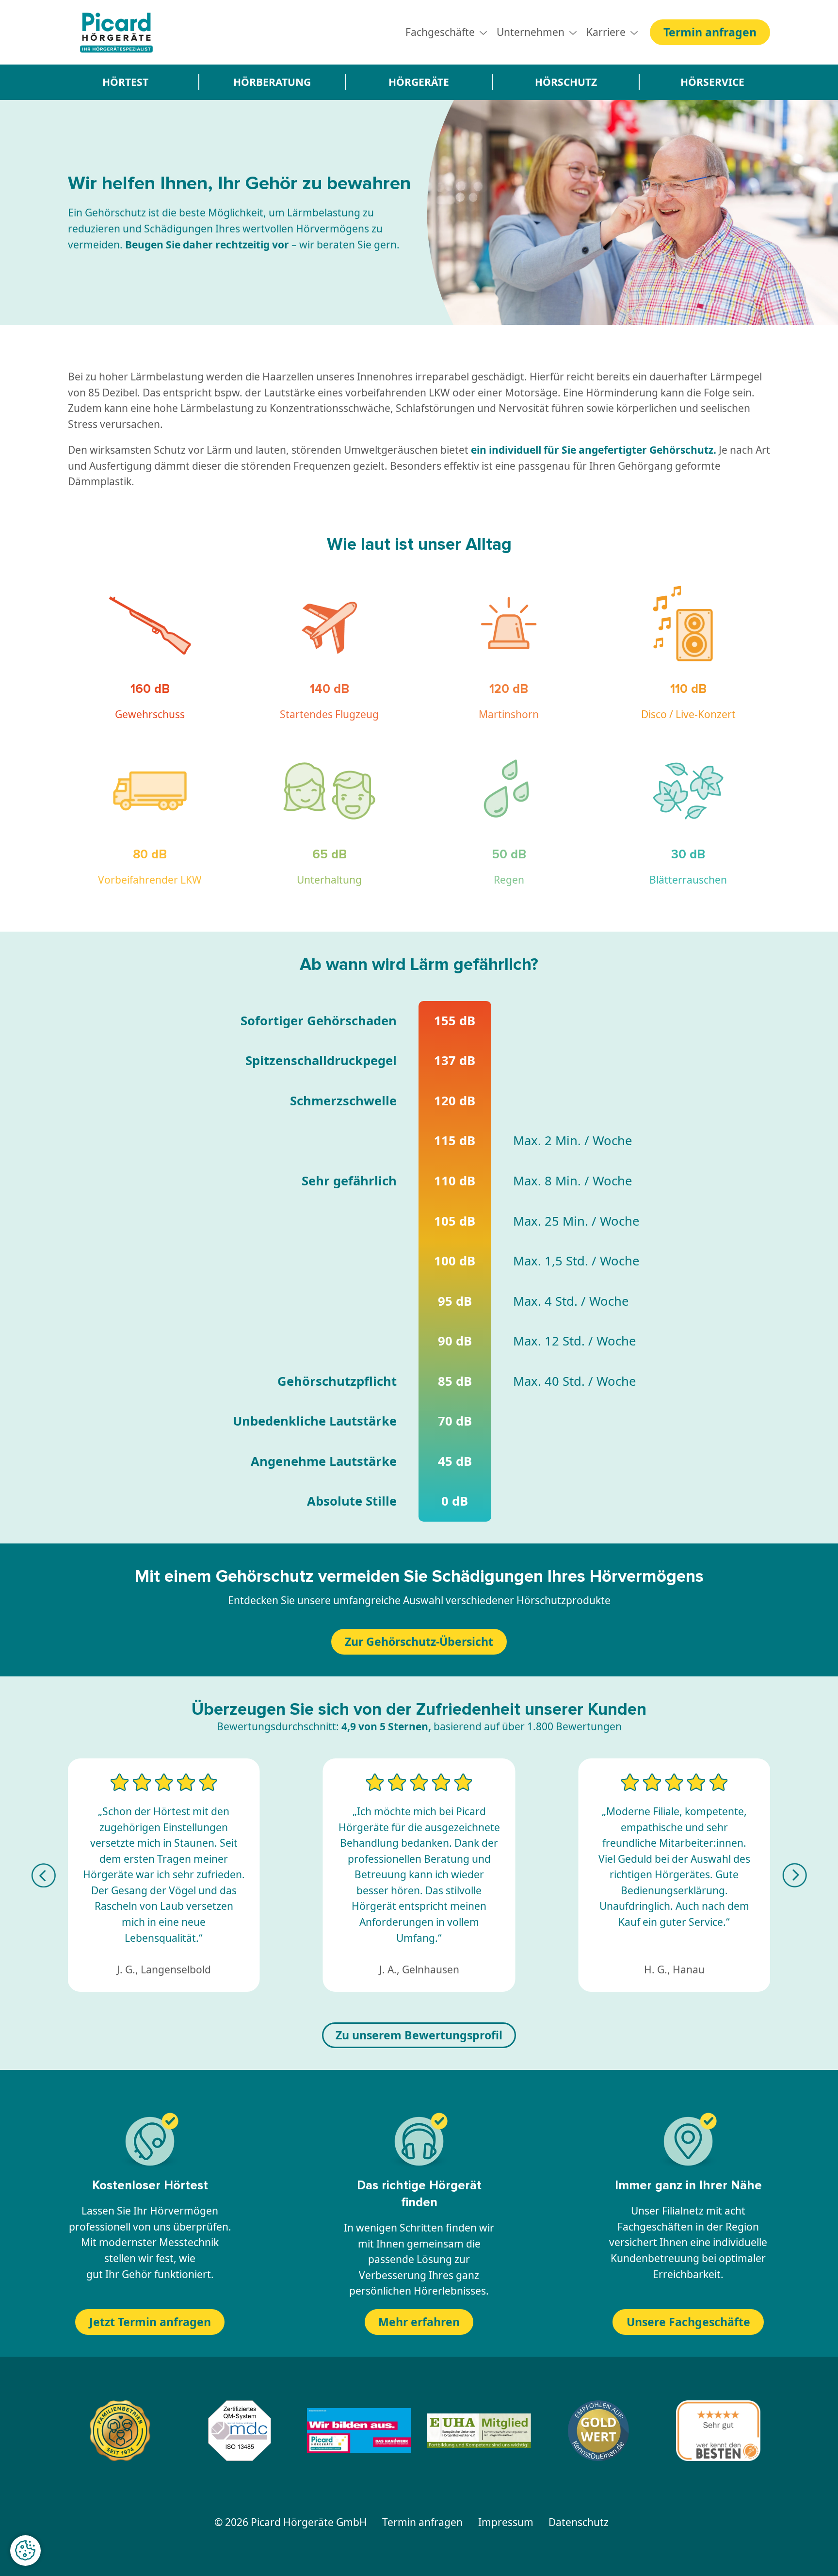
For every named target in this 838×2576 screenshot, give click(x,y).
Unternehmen (531, 32)
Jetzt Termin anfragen (150, 2322)
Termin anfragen (710, 32)
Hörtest (125, 82)
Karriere (606, 32)
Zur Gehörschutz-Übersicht (419, 1641)
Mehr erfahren (419, 2322)
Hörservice (712, 82)
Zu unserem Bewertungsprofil (419, 2035)
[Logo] (116, 32)
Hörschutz (566, 82)
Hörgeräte (419, 82)
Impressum (506, 2522)
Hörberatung (272, 82)
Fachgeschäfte (440, 32)
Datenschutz (579, 2522)
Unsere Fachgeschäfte (688, 2322)
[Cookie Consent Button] (25, 2551)
